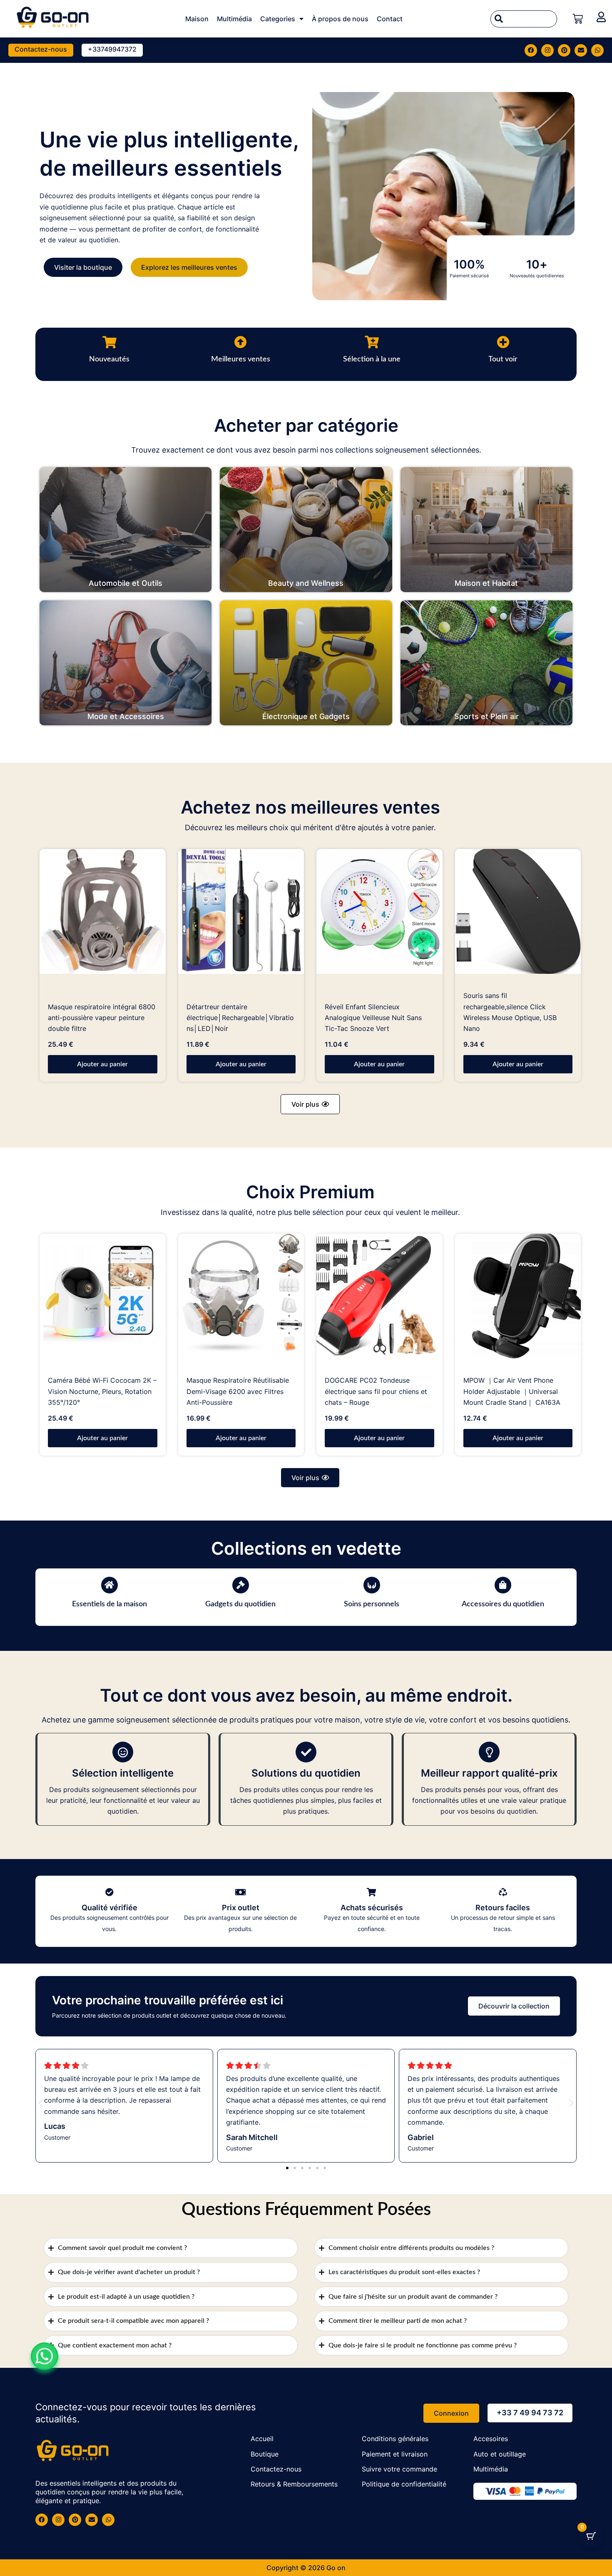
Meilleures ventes (241, 359)
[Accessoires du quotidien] (503, 1585)
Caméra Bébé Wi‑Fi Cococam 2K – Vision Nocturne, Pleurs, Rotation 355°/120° (102, 1391)
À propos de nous (340, 19)
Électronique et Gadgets (306, 716)
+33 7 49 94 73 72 (530, 2413)
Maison (197, 19)
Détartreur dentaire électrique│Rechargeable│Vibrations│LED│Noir (240, 1018)
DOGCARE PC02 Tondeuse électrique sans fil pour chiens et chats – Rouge (376, 1391)
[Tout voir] (503, 342)
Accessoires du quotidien (503, 1604)
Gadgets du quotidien (240, 1604)
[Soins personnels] (372, 1585)
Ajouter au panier (102, 1064)
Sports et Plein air (486, 716)
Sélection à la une (372, 359)
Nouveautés (109, 359)
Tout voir (503, 359)
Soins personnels (372, 1604)
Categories (278, 19)
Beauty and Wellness (306, 583)
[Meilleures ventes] (241, 342)
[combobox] (524, 19)
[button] (310, 1104)
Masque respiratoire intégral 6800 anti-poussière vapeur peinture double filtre (102, 1018)
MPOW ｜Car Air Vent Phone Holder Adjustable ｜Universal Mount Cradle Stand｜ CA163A (512, 1391)
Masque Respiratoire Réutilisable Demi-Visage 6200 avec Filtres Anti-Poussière (238, 1391)
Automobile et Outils (126, 583)
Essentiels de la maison (109, 1604)
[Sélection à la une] (372, 342)
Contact (390, 19)
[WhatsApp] (45, 2356)
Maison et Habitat (486, 583)
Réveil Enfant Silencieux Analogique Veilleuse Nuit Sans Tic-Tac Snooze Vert (373, 1018)
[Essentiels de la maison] (109, 1585)
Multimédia (234, 19)
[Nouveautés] (109, 342)
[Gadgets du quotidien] (241, 1585)
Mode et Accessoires (126, 716)
